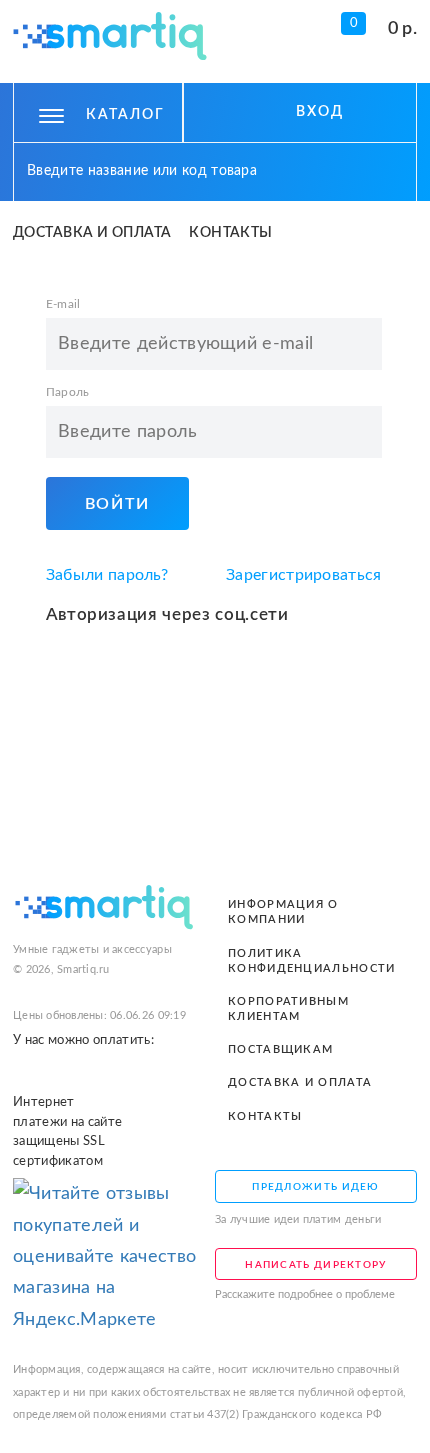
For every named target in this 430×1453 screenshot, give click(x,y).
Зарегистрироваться (304, 575)
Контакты (231, 233)
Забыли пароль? (107, 575)
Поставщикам (280, 1049)
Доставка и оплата (92, 233)
